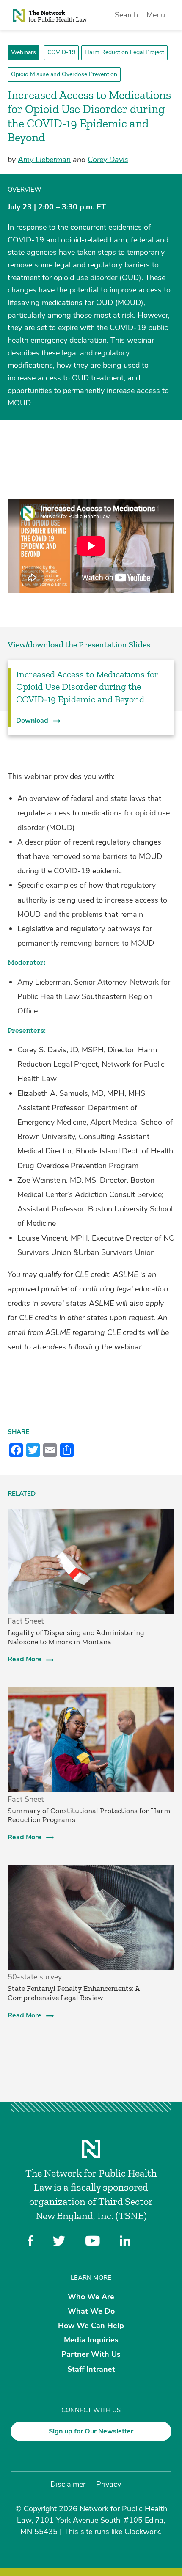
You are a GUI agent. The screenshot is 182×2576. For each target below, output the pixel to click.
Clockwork (142, 2532)
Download (32, 721)
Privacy (109, 2484)
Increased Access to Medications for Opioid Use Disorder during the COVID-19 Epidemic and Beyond (87, 687)
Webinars (23, 52)
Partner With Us (91, 2354)
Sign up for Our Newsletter (91, 2431)
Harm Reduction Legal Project (124, 52)
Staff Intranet (91, 2369)
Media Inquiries (91, 2340)
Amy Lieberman (44, 160)
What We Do (91, 2311)
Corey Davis (108, 160)
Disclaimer (68, 2484)
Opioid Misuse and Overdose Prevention (64, 74)
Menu (156, 15)
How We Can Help (91, 2326)
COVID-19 (61, 52)
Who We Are (91, 2296)
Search (126, 15)
